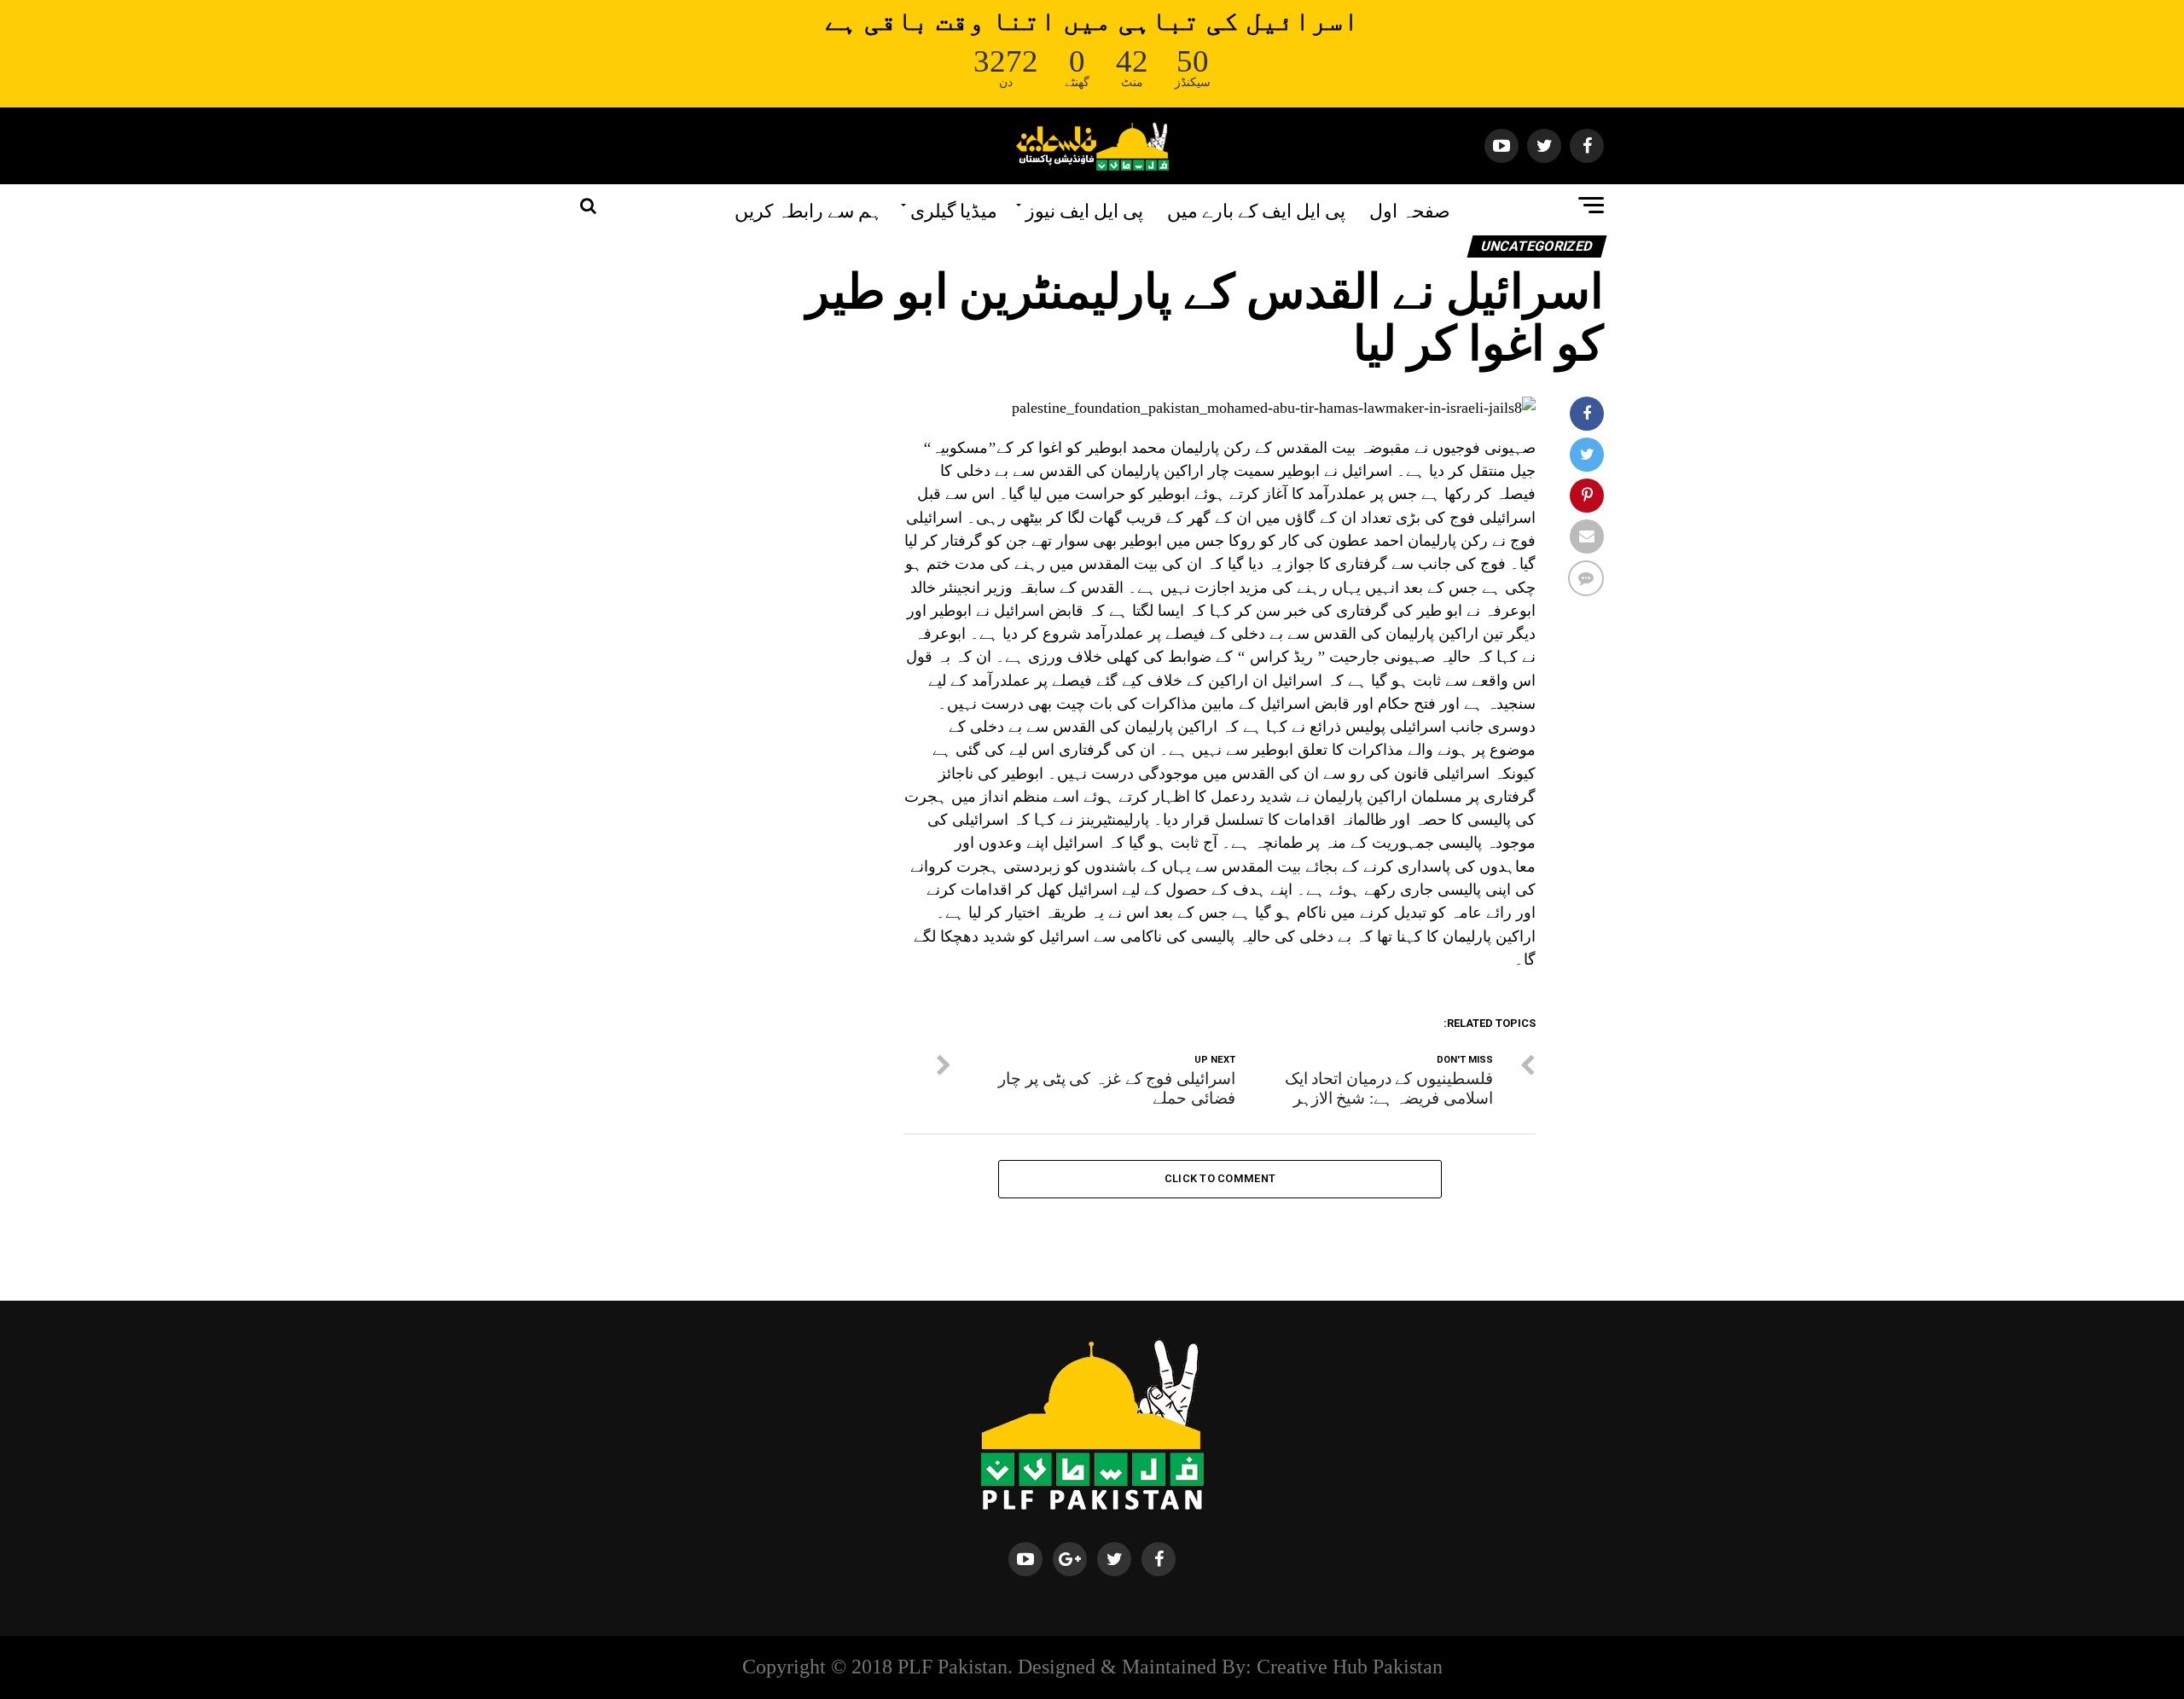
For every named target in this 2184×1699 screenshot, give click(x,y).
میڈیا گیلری (954, 209)
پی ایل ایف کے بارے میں (1256, 209)
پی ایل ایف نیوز (1084, 209)
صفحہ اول (1410, 209)
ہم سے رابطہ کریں (808, 209)
